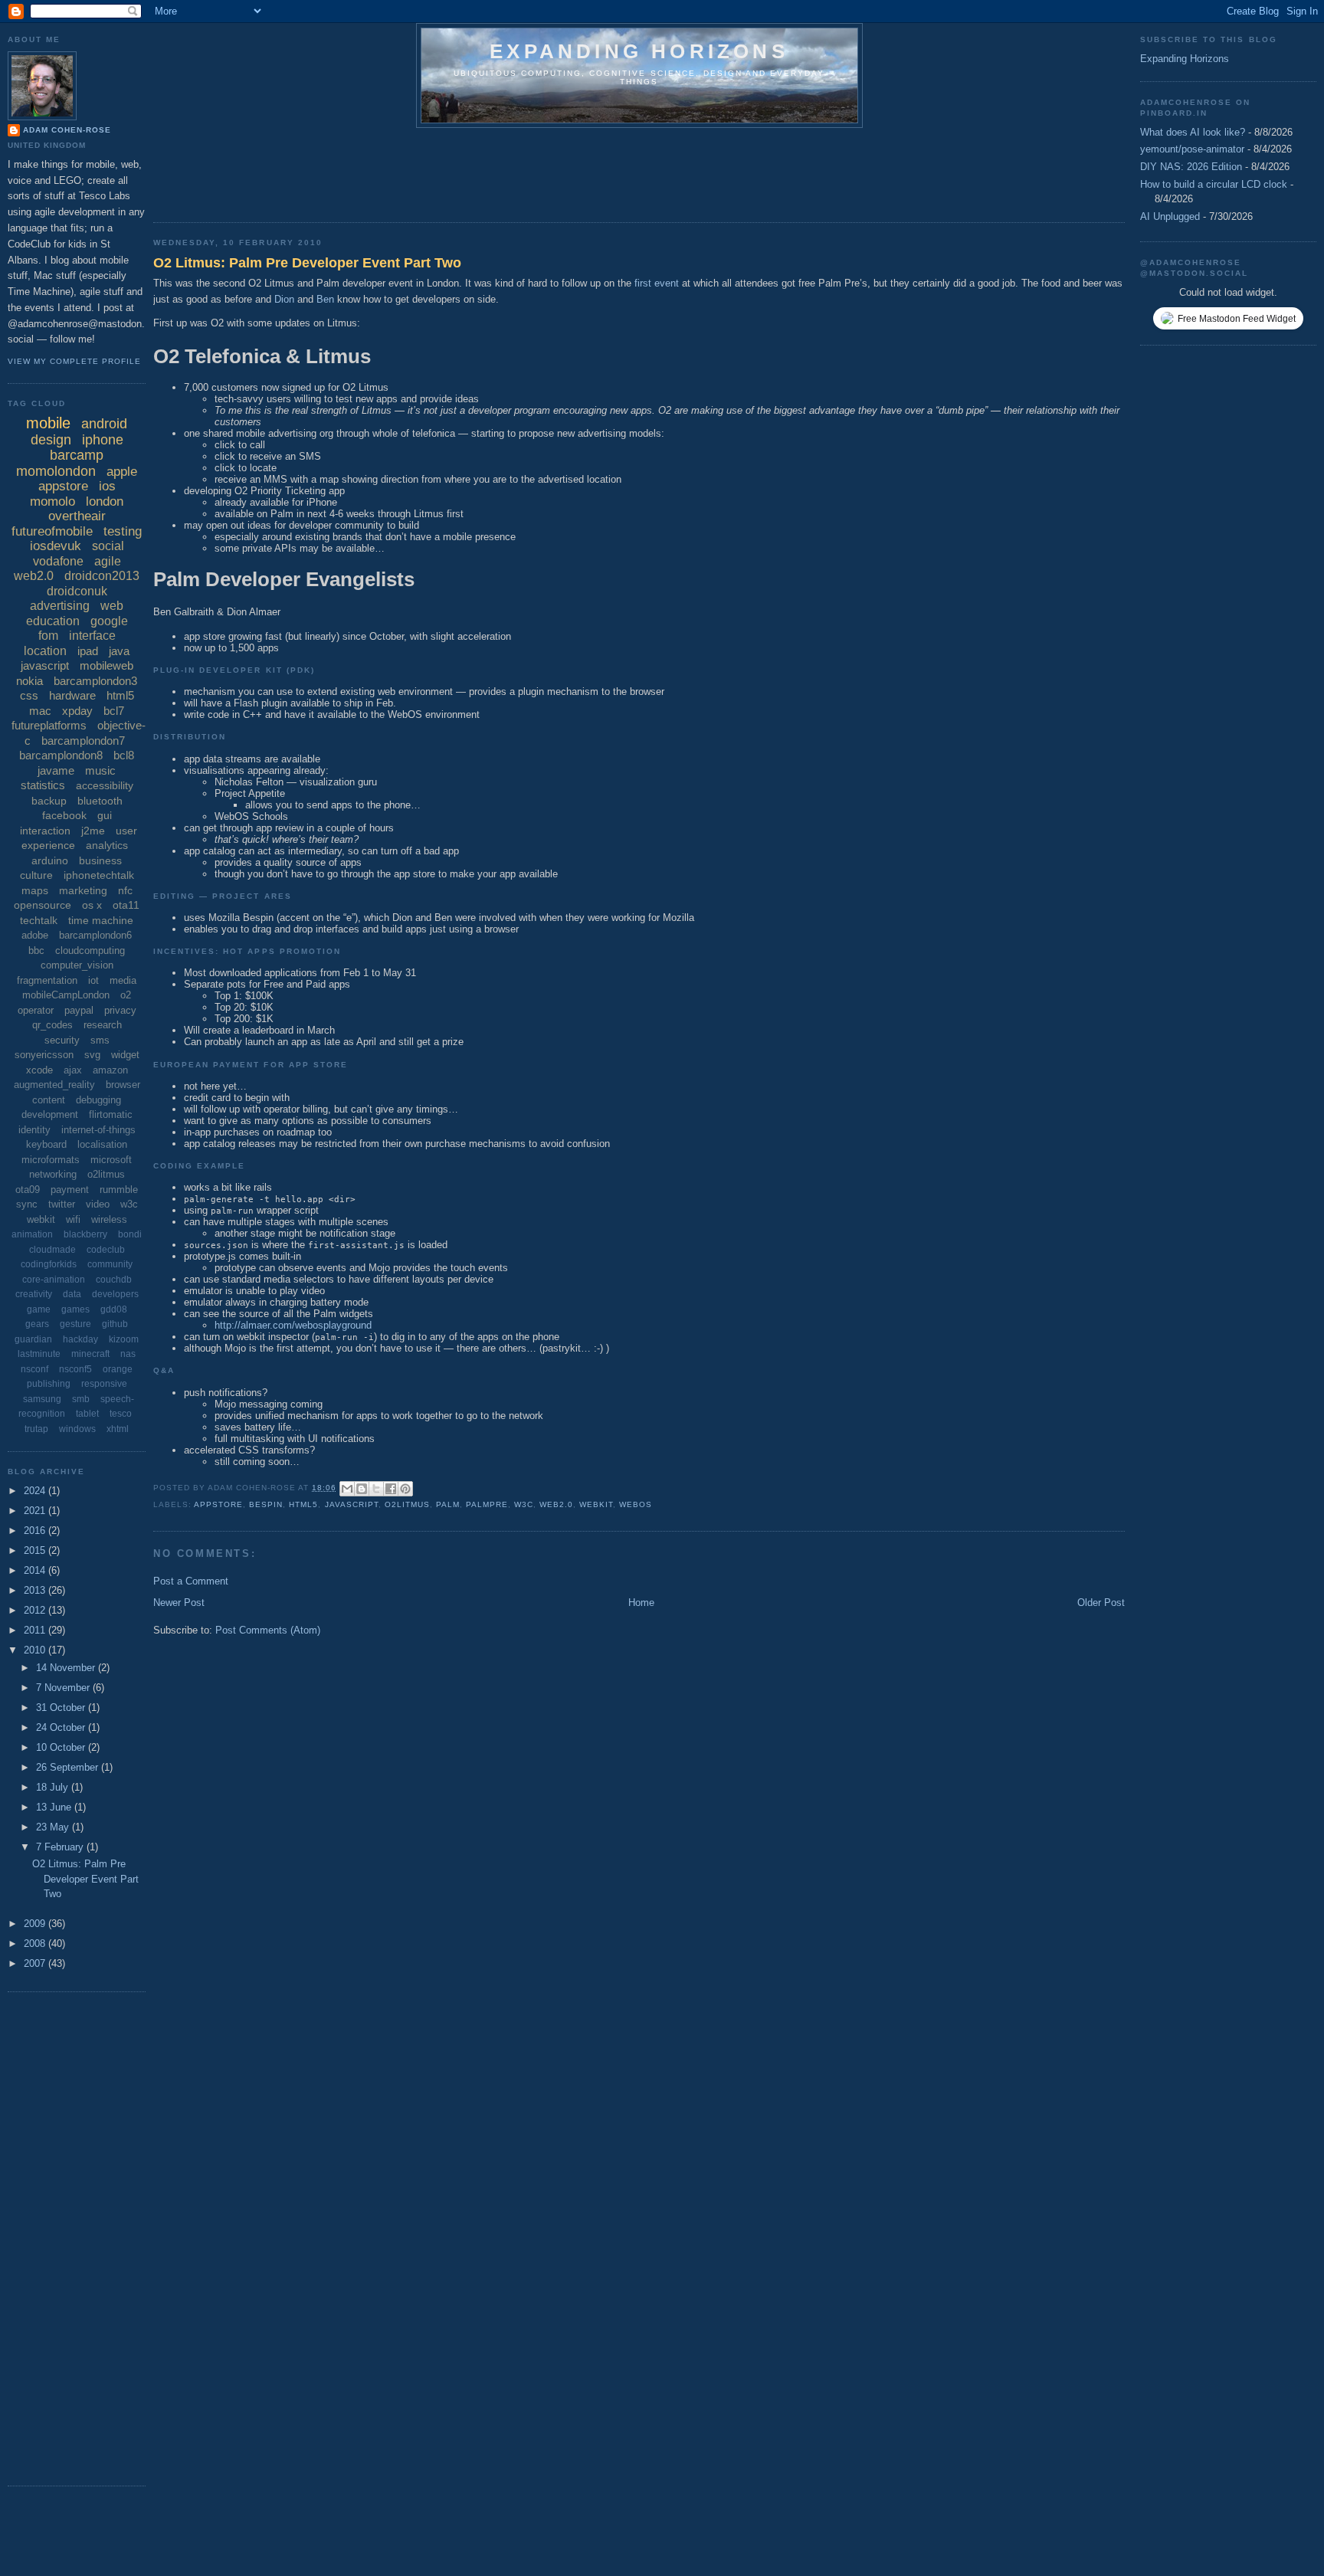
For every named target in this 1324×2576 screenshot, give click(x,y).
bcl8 (124, 755)
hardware (72, 695)
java (119, 651)
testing (123, 531)
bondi (130, 1234)
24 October (62, 1727)
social (108, 546)
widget (125, 1055)
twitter (62, 1204)
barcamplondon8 (61, 755)
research (103, 1025)
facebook (64, 815)
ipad (88, 651)
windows (77, 1429)
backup (49, 801)
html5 (303, 1504)
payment (70, 1190)
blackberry (85, 1234)
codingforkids (49, 1264)
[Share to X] (376, 1489)
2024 (36, 1491)
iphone (103, 440)
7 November (64, 1688)
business (100, 860)
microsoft (111, 1160)
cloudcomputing (90, 950)
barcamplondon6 (95, 935)
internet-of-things (98, 1130)
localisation (102, 1144)
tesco (121, 1414)
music (100, 770)
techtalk (39, 920)
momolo (52, 501)
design (51, 440)
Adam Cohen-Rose (67, 130)
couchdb (114, 1280)
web (112, 606)
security (62, 1040)
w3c (524, 1504)
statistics (43, 785)
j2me (93, 831)
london (105, 501)
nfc (125, 890)
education (53, 621)
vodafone (58, 561)
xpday (77, 711)
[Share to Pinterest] (405, 1489)
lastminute (39, 1354)
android (104, 424)
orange (118, 1369)
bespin (266, 1504)
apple (122, 472)
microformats (51, 1160)
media (123, 980)
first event (657, 283)
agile (108, 561)
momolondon (56, 471)
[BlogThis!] (362, 1489)
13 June (55, 1807)
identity (34, 1130)
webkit (596, 1504)
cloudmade (52, 1250)
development (50, 1114)
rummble (119, 1190)
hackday (80, 1339)
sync (27, 1204)
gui (105, 815)
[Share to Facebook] (391, 1489)
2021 (36, 1511)
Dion (284, 299)
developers (115, 1294)
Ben (325, 299)
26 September (69, 1767)
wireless (109, 1219)
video (98, 1204)
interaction (45, 831)
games (75, 1309)
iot (93, 980)
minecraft (90, 1354)
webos (636, 1504)
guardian (33, 1339)
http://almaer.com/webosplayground (293, 1325)
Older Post (1101, 1603)
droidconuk (77, 591)
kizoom (124, 1339)
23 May (54, 1827)
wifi (73, 1219)
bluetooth (100, 801)
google (109, 621)
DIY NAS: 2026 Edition (1191, 167)
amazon (110, 1070)
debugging (98, 1100)
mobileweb (107, 665)
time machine (101, 920)
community (110, 1264)
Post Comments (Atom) (268, 1630)
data (72, 1294)
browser (123, 1085)
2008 (36, 1943)
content (49, 1100)
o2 (126, 995)
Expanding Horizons (1185, 59)
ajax (73, 1070)
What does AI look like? (1193, 132)
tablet (87, 1414)
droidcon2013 (102, 576)
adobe (35, 935)
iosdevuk (56, 546)
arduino (50, 860)
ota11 (126, 905)
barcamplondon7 (83, 741)
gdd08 (114, 1309)
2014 (36, 1570)
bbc (36, 950)
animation (32, 1234)
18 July (54, 1787)
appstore (218, 1504)
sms (100, 1040)
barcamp (77, 455)
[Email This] (347, 1489)
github (115, 1324)
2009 (36, 1924)
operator (36, 1010)
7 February (61, 1847)
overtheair (77, 516)
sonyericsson (44, 1055)
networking (53, 1174)
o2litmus (407, 1504)
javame (56, 770)
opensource (43, 905)
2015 (36, 1550)
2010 (36, 1650)
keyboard (46, 1144)
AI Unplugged (1170, 216)
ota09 (28, 1190)
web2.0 (556, 1504)
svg (92, 1055)
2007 (36, 1963)
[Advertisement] (432, 170)
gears (37, 1324)
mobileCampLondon (66, 995)
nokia (29, 681)
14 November (67, 1668)
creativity (34, 1294)
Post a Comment (191, 1581)
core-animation (54, 1280)
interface (92, 636)
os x (92, 905)
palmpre (487, 1504)
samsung (42, 1399)
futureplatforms (49, 725)
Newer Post (179, 1603)
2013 (36, 1590)
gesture (75, 1324)
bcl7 (114, 711)
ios (107, 486)
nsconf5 (75, 1369)
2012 (36, 1610)
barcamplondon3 (95, 681)
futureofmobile (52, 531)
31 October (62, 1708)
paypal (79, 1010)
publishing (49, 1384)
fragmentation (47, 980)
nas (128, 1354)
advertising (60, 606)
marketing (83, 890)
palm (448, 1504)
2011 (36, 1630)
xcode (39, 1070)
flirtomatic (111, 1114)
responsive (104, 1384)
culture (36, 875)
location (45, 651)
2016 (36, 1531)
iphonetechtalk (99, 875)
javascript (352, 1504)
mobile (48, 423)
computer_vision (77, 965)
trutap (36, 1429)
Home (641, 1603)
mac (40, 711)
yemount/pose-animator (1192, 149)
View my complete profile (74, 361)
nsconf (34, 1369)
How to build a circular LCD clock (1214, 184)
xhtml (118, 1429)
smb (81, 1399)
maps (35, 890)
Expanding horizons (639, 51)
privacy (120, 1010)
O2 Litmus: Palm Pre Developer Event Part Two (307, 263)
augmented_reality (54, 1085)
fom (48, 636)
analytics (107, 845)
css (29, 695)
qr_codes (52, 1025)
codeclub (106, 1250)
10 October (62, 1747)
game (39, 1309)
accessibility (105, 785)
